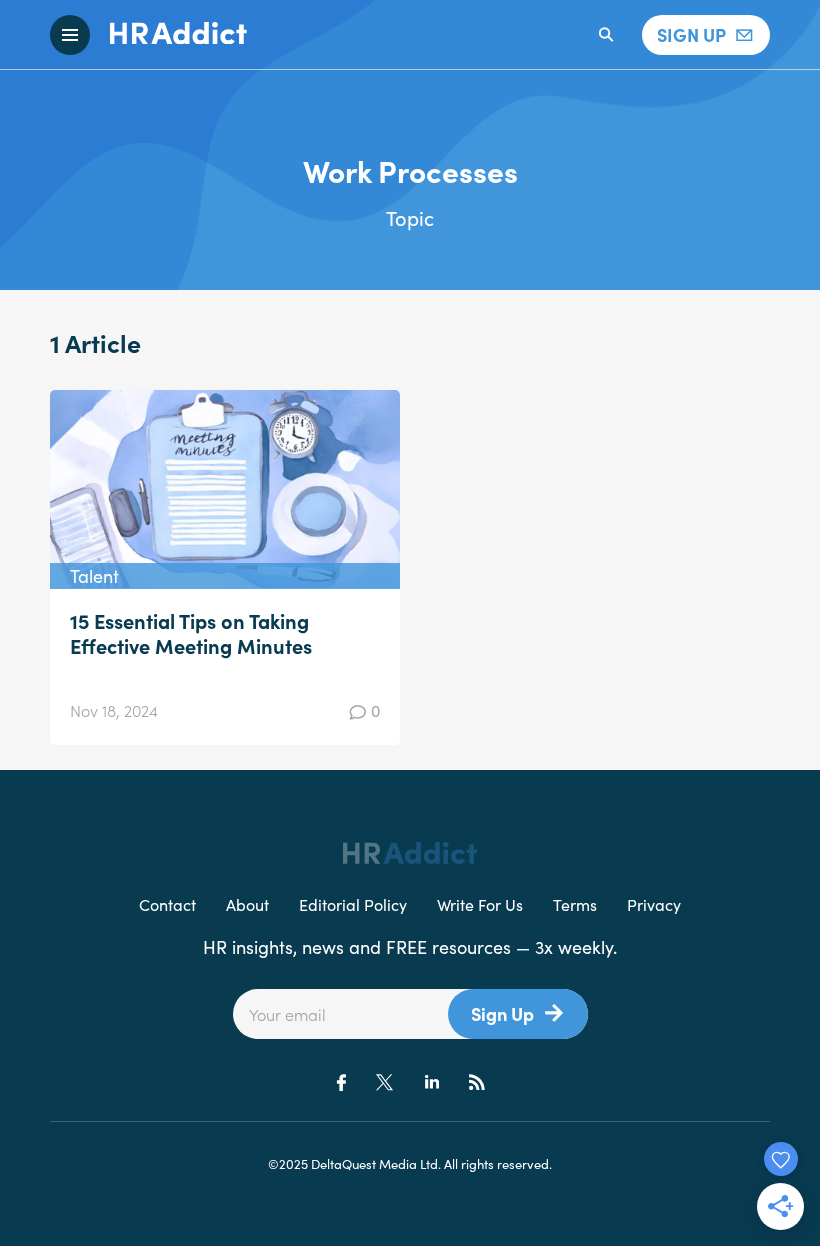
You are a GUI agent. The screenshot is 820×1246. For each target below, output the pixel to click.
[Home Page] (168, 35)
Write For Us (480, 904)
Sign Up (502, 1013)
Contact (167, 904)
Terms (575, 904)
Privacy (654, 904)
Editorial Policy (353, 904)
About (247, 904)
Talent (94, 575)
